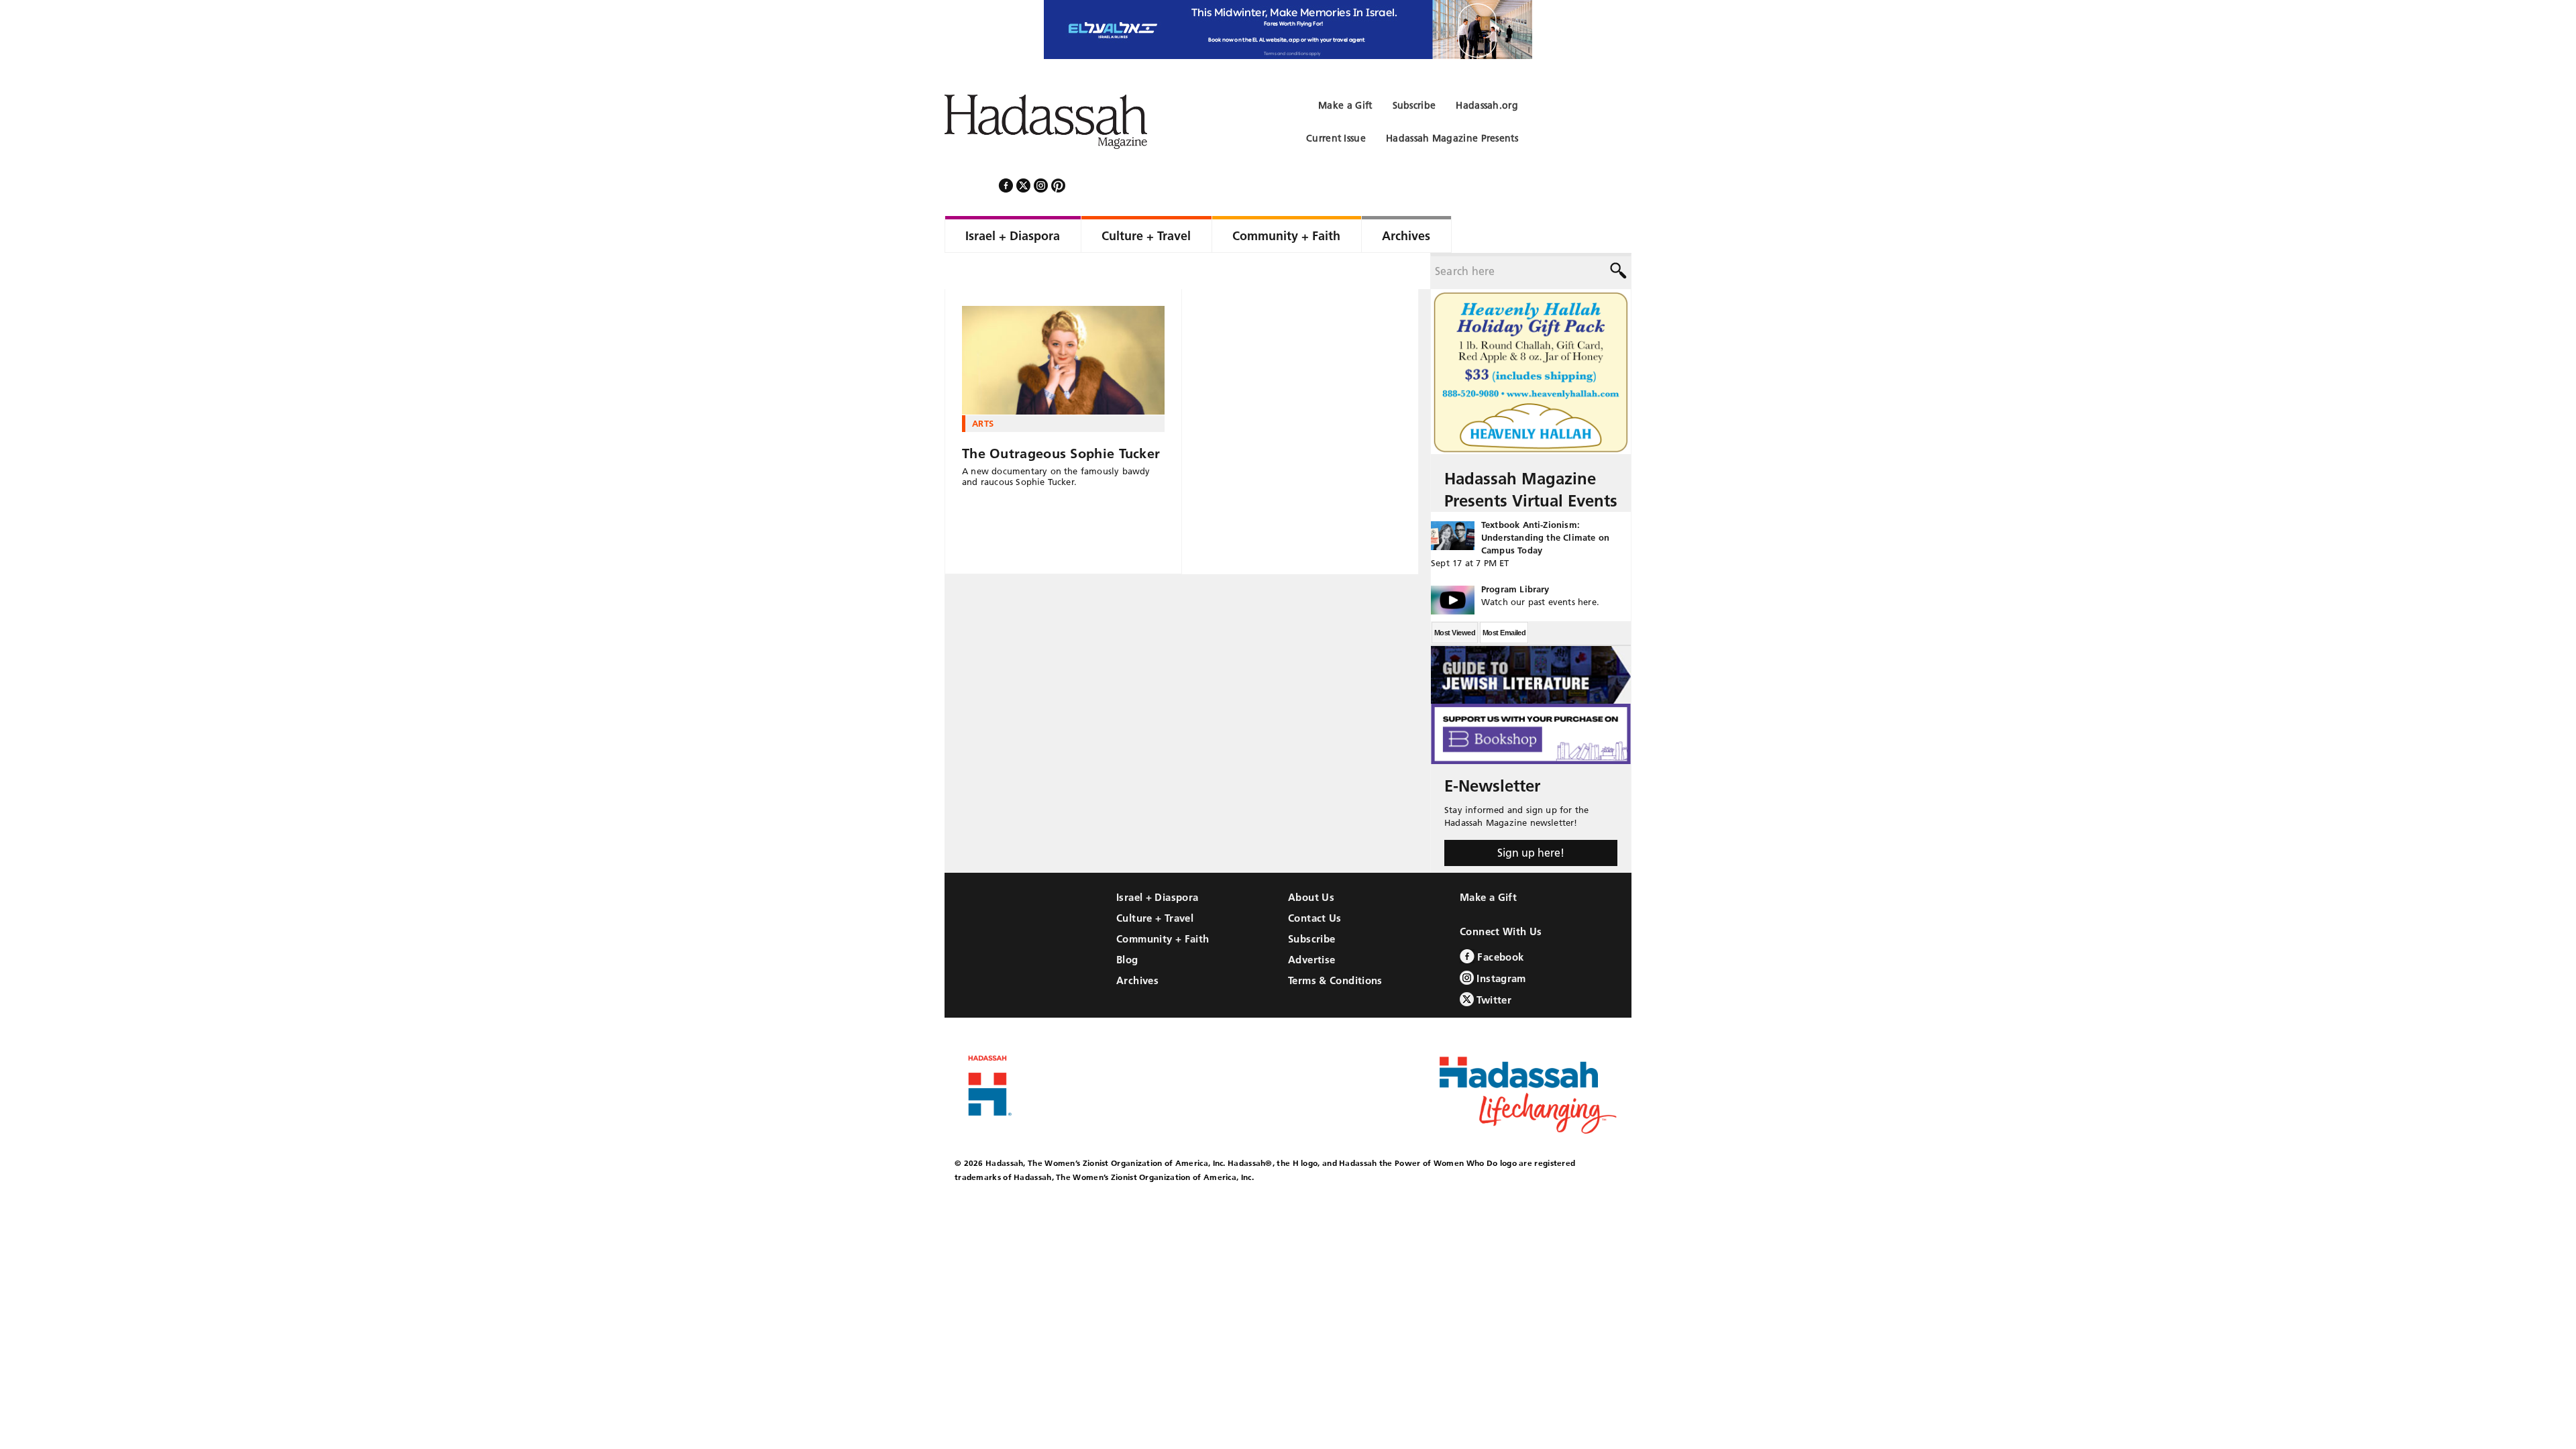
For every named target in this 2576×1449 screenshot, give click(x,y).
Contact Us (1315, 882)
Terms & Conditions (1335, 944)
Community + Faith (1163, 903)
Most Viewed (1455, 596)
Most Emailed (1504, 596)
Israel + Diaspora (1157, 861)
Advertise (1311, 923)
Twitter (1493, 964)
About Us (1311, 861)
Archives (1137, 944)
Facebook (1499, 921)
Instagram (1500, 942)
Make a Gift (1488, 861)
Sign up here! (1531, 816)
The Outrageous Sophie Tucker (1061, 417)
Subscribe (1311, 903)
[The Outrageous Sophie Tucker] (1063, 324)
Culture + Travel (1155, 882)
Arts (983, 387)
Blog (1127, 923)
